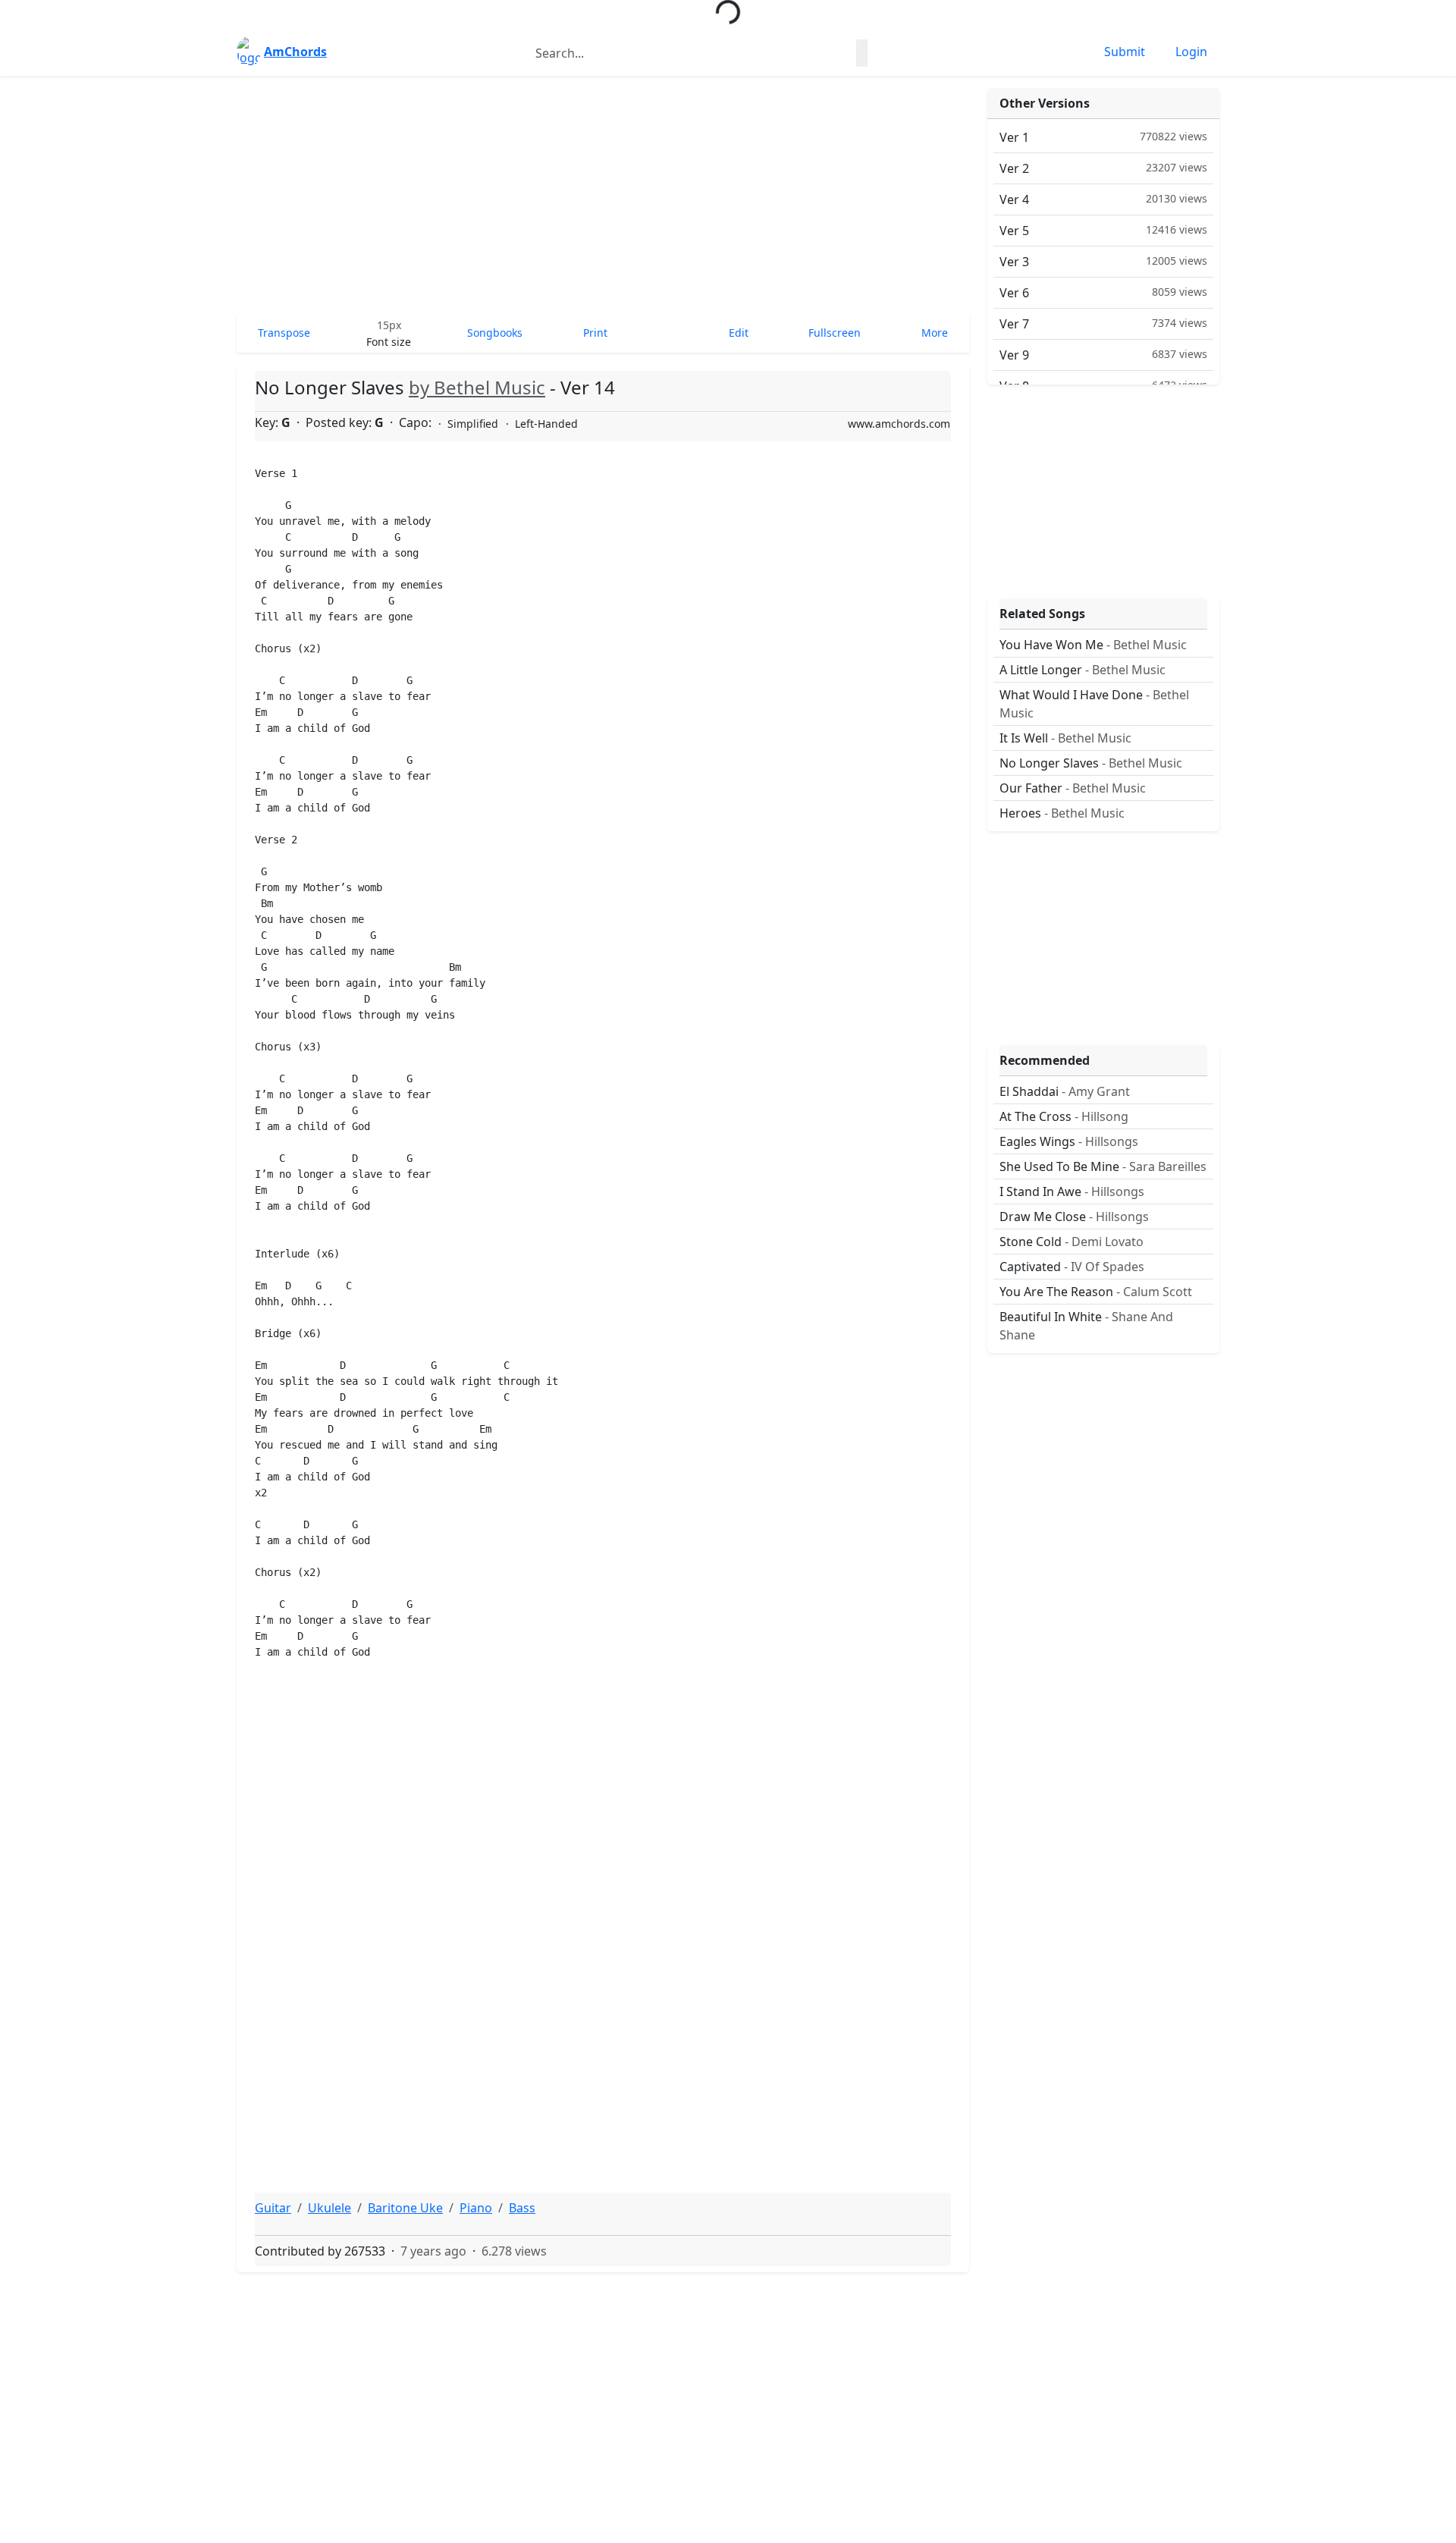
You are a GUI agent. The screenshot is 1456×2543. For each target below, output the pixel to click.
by (477, 387)
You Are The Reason (1096, 1292)
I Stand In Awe (1072, 1191)
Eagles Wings (1069, 1141)
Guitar (273, 2208)
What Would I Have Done (1094, 704)
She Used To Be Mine (1103, 1166)
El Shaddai (1065, 1091)
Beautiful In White (1086, 1326)
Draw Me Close (1074, 1217)
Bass (522, 2208)
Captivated (1072, 1267)
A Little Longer (1083, 670)
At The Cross (1064, 1116)
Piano (476, 2208)
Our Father (1073, 788)
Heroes (1062, 813)
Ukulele (329, 2208)
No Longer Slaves (1091, 763)
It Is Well (1065, 738)
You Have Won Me (1093, 645)
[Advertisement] (603, 194)
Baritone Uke (405, 2208)
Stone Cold (1072, 1242)
